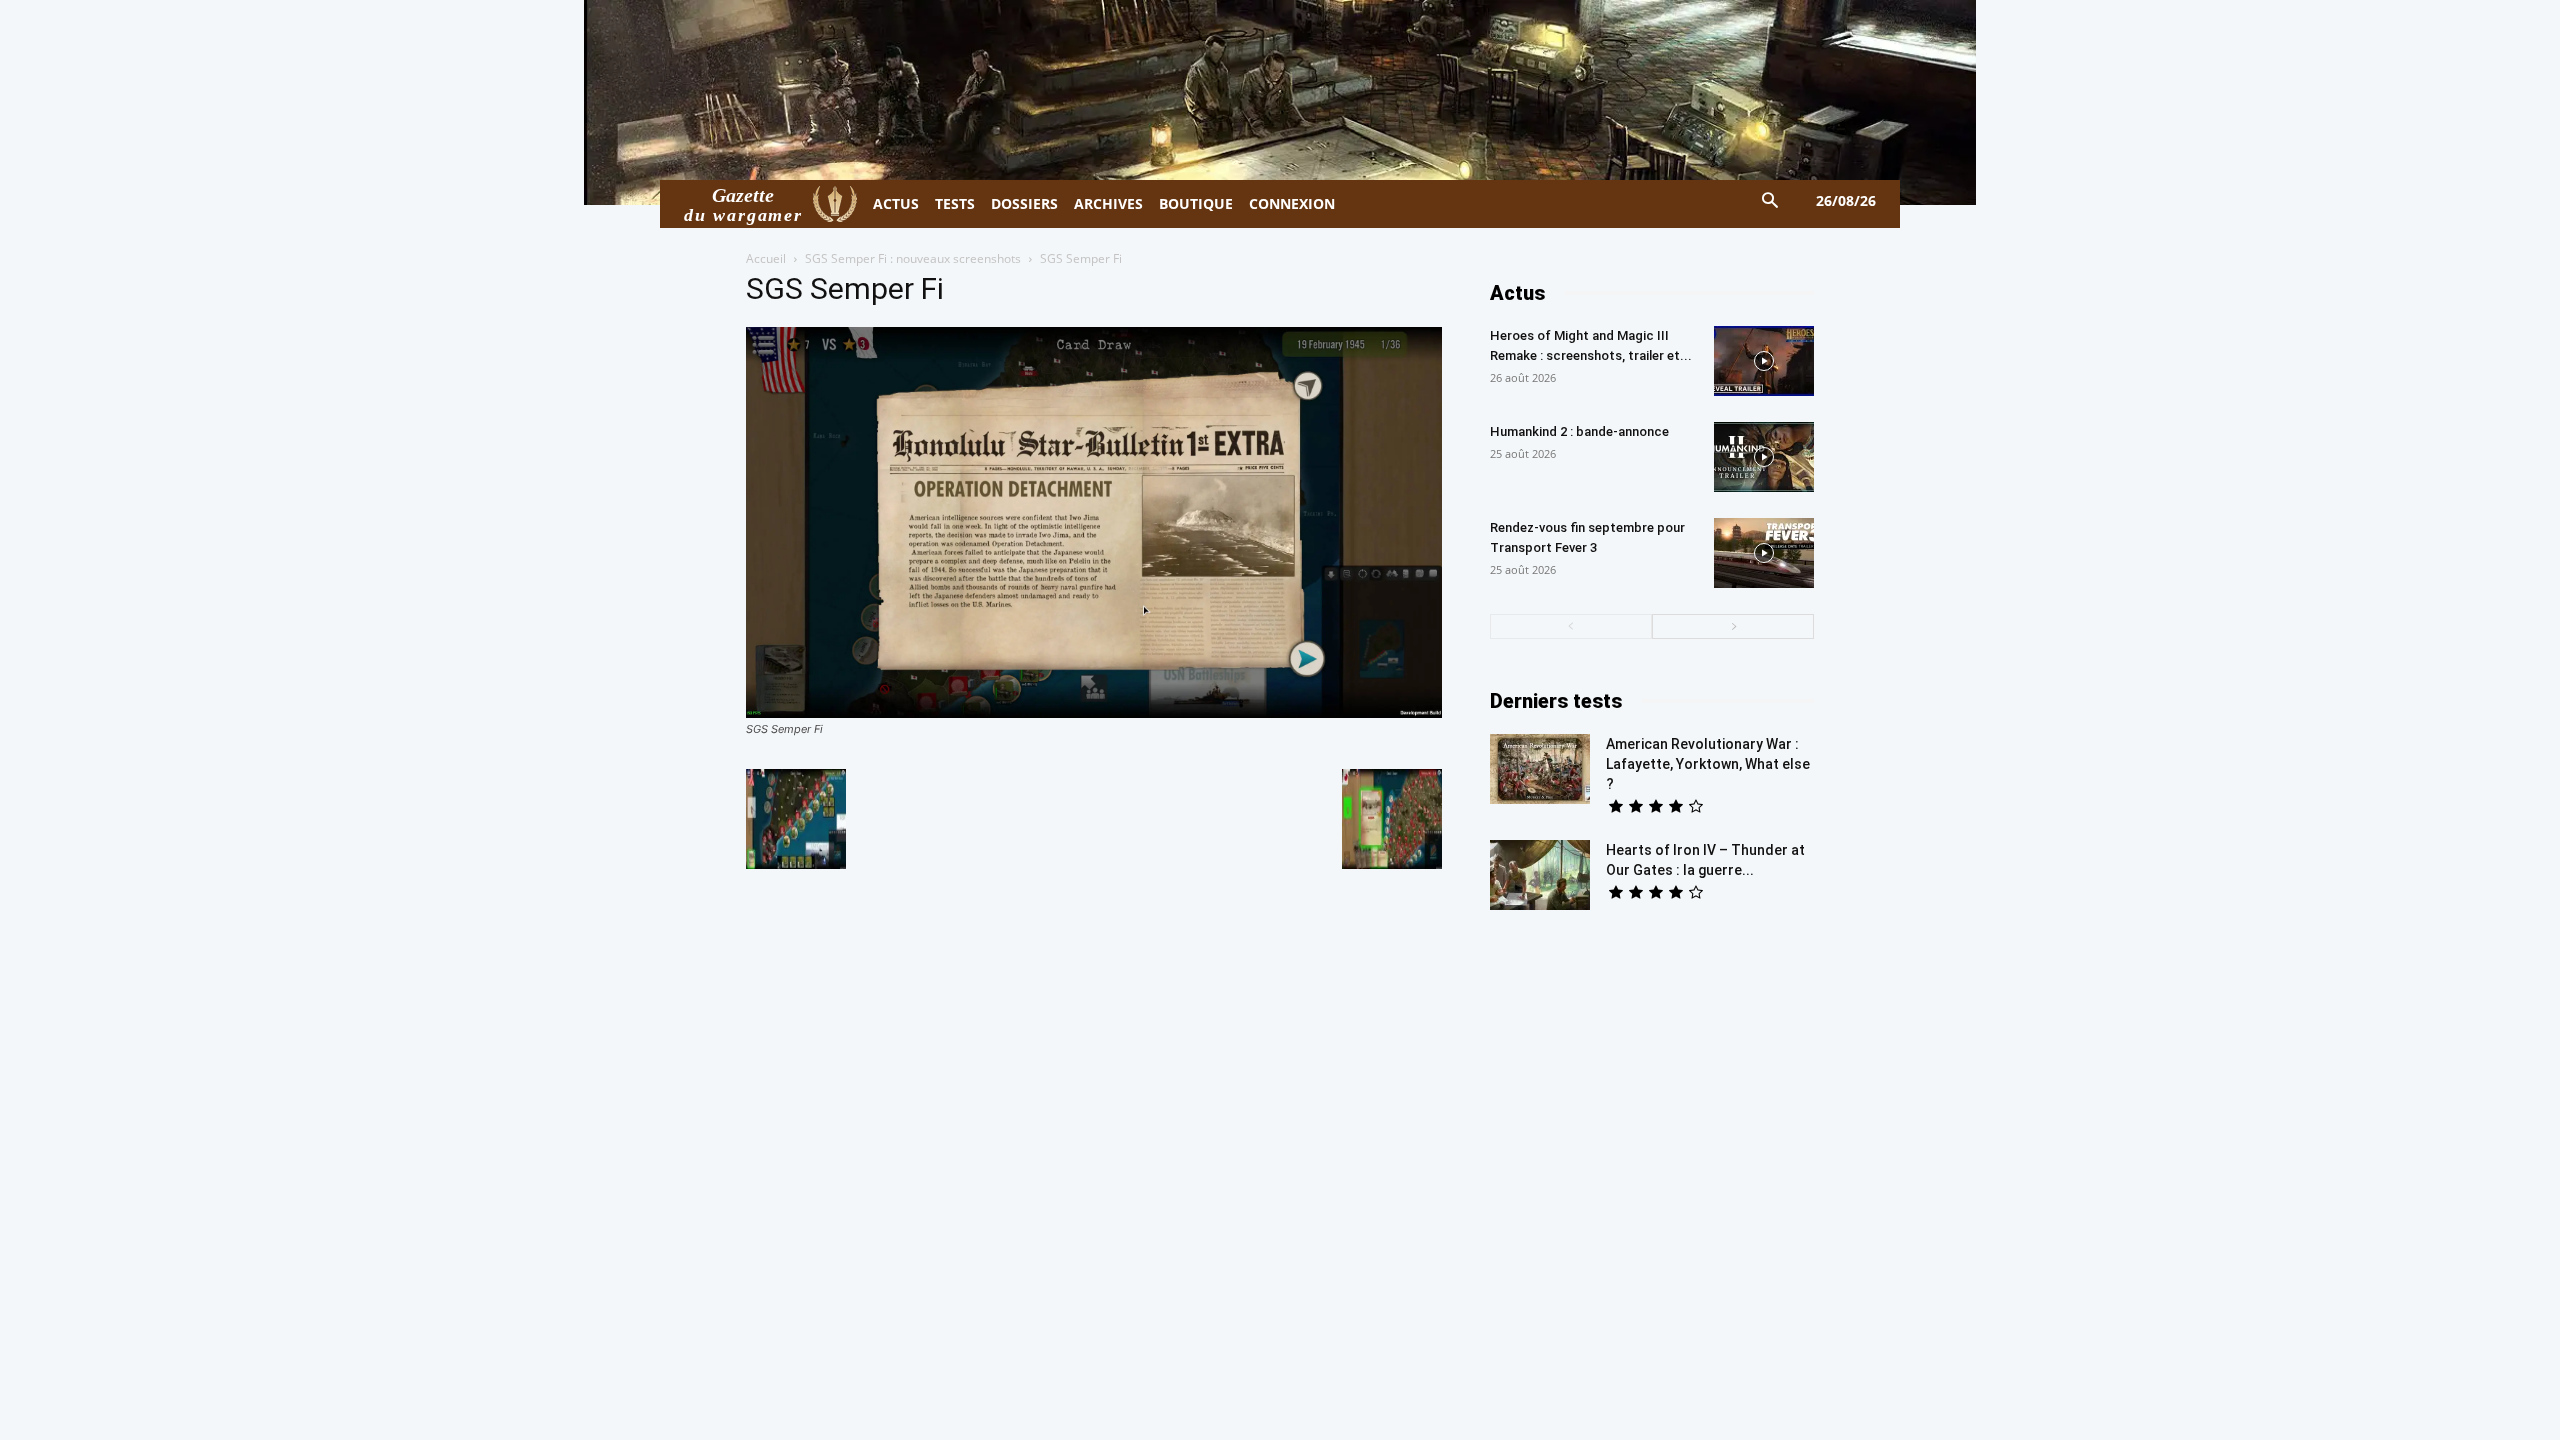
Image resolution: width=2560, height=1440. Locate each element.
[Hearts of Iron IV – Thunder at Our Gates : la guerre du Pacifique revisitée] (1540, 875)
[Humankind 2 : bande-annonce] (1764, 457)
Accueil (766, 258)
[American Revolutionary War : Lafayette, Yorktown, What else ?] (1540, 769)
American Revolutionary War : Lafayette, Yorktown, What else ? (1708, 764)
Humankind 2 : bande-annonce (1579, 431)
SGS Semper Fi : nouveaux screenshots (913, 258)
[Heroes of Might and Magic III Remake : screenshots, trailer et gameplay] (1764, 361)
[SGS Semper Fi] (1094, 712)
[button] (1770, 201)
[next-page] (1733, 626)
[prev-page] (1571, 626)
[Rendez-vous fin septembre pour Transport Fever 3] (1764, 553)
